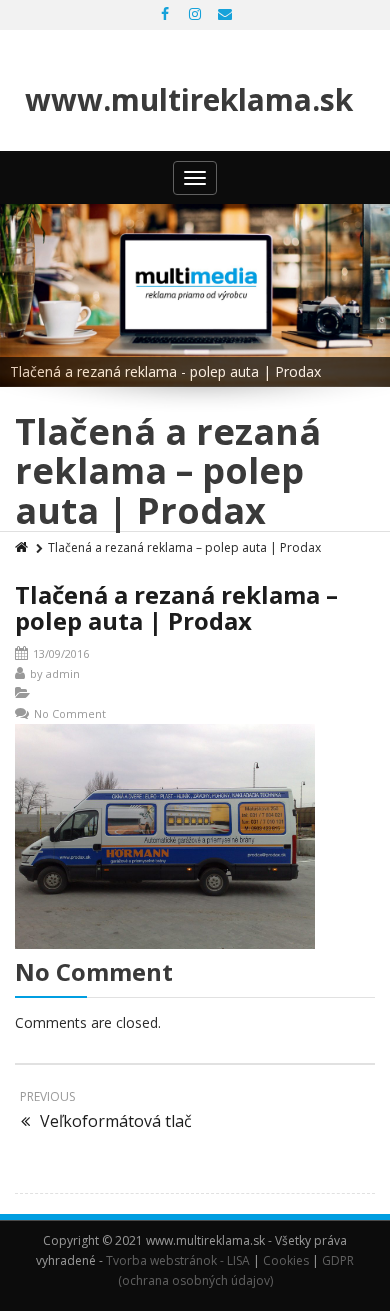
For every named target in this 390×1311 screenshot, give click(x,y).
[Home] (23, 547)
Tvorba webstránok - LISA (178, 1260)
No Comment (70, 713)
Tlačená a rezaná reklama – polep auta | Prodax (176, 607)
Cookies (286, 1260)
